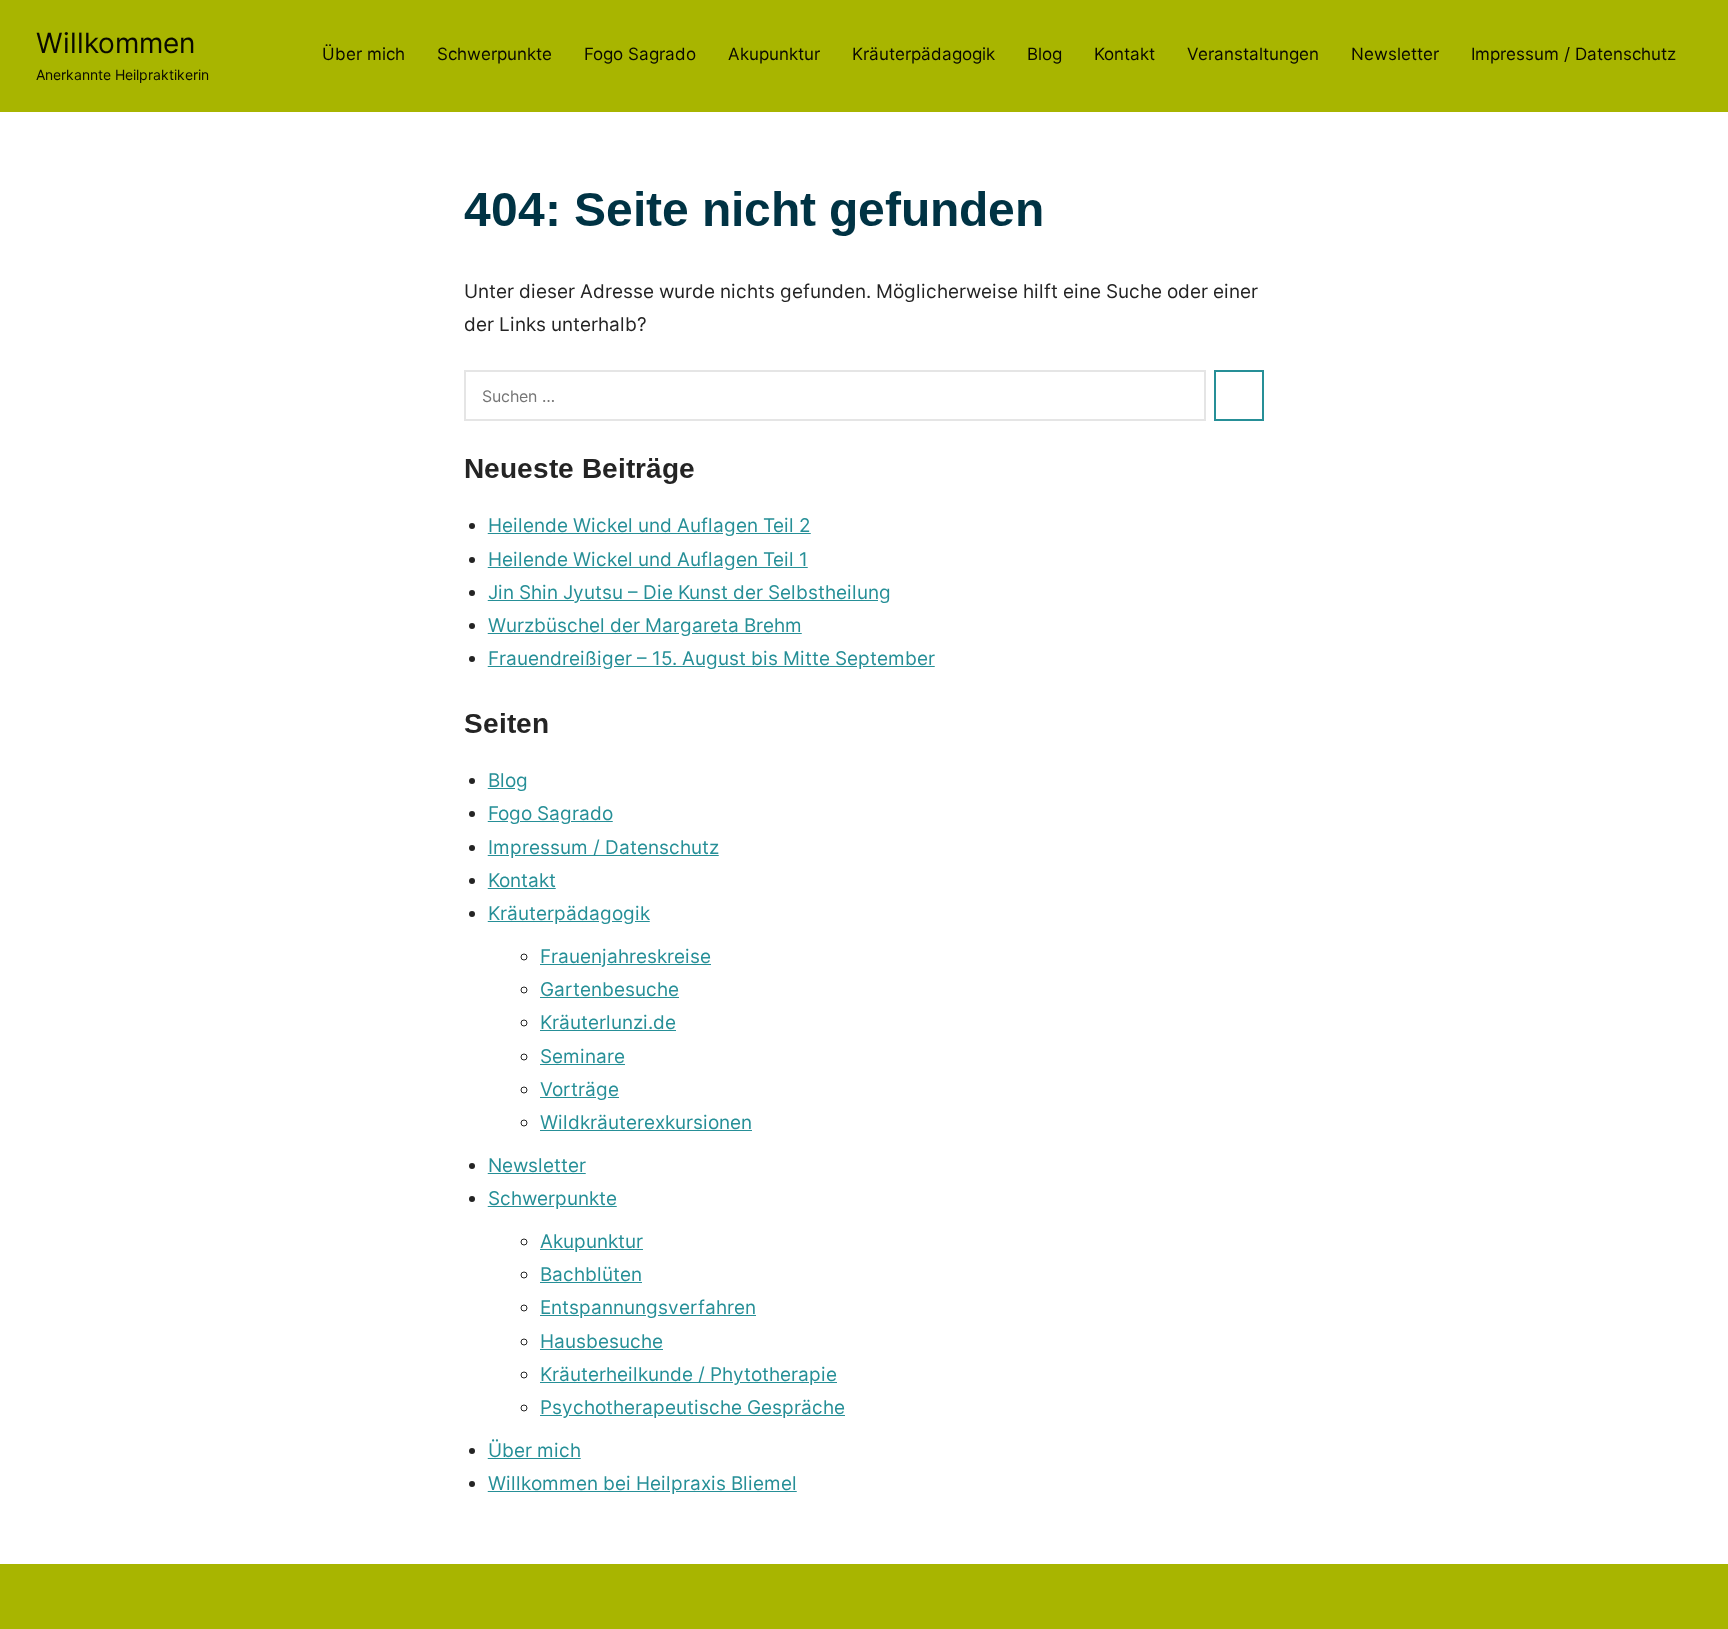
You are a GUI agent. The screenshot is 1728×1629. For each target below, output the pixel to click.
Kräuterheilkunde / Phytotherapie (688, 1374)
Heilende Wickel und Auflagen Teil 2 (649, 525)
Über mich (363, 54)
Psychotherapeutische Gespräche (692, 1407)
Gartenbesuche (609, 989)
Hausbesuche (601, 1341)
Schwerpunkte (494, 54)
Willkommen (115, 43)
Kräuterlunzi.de (608, 1022)
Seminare (582, 1056)
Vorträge (579, 1089)
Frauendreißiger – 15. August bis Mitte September (711, 658)
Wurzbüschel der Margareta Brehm (645, 625)
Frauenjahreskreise (625, 956)
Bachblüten (591, 1274)
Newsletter (1395, 54)
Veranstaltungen (1253, 54)
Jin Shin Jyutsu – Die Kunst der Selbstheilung (689, 592)
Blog (1044, 54)
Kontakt (1124, 54)
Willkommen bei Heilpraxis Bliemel (642, 1483)
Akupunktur (774, 54)
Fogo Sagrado (640, 54)
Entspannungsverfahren (648, 1307)
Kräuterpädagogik (923, 54)
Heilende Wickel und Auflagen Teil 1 (648, 559)
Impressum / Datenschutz (1573, 54)
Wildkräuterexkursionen (646, 1122)
